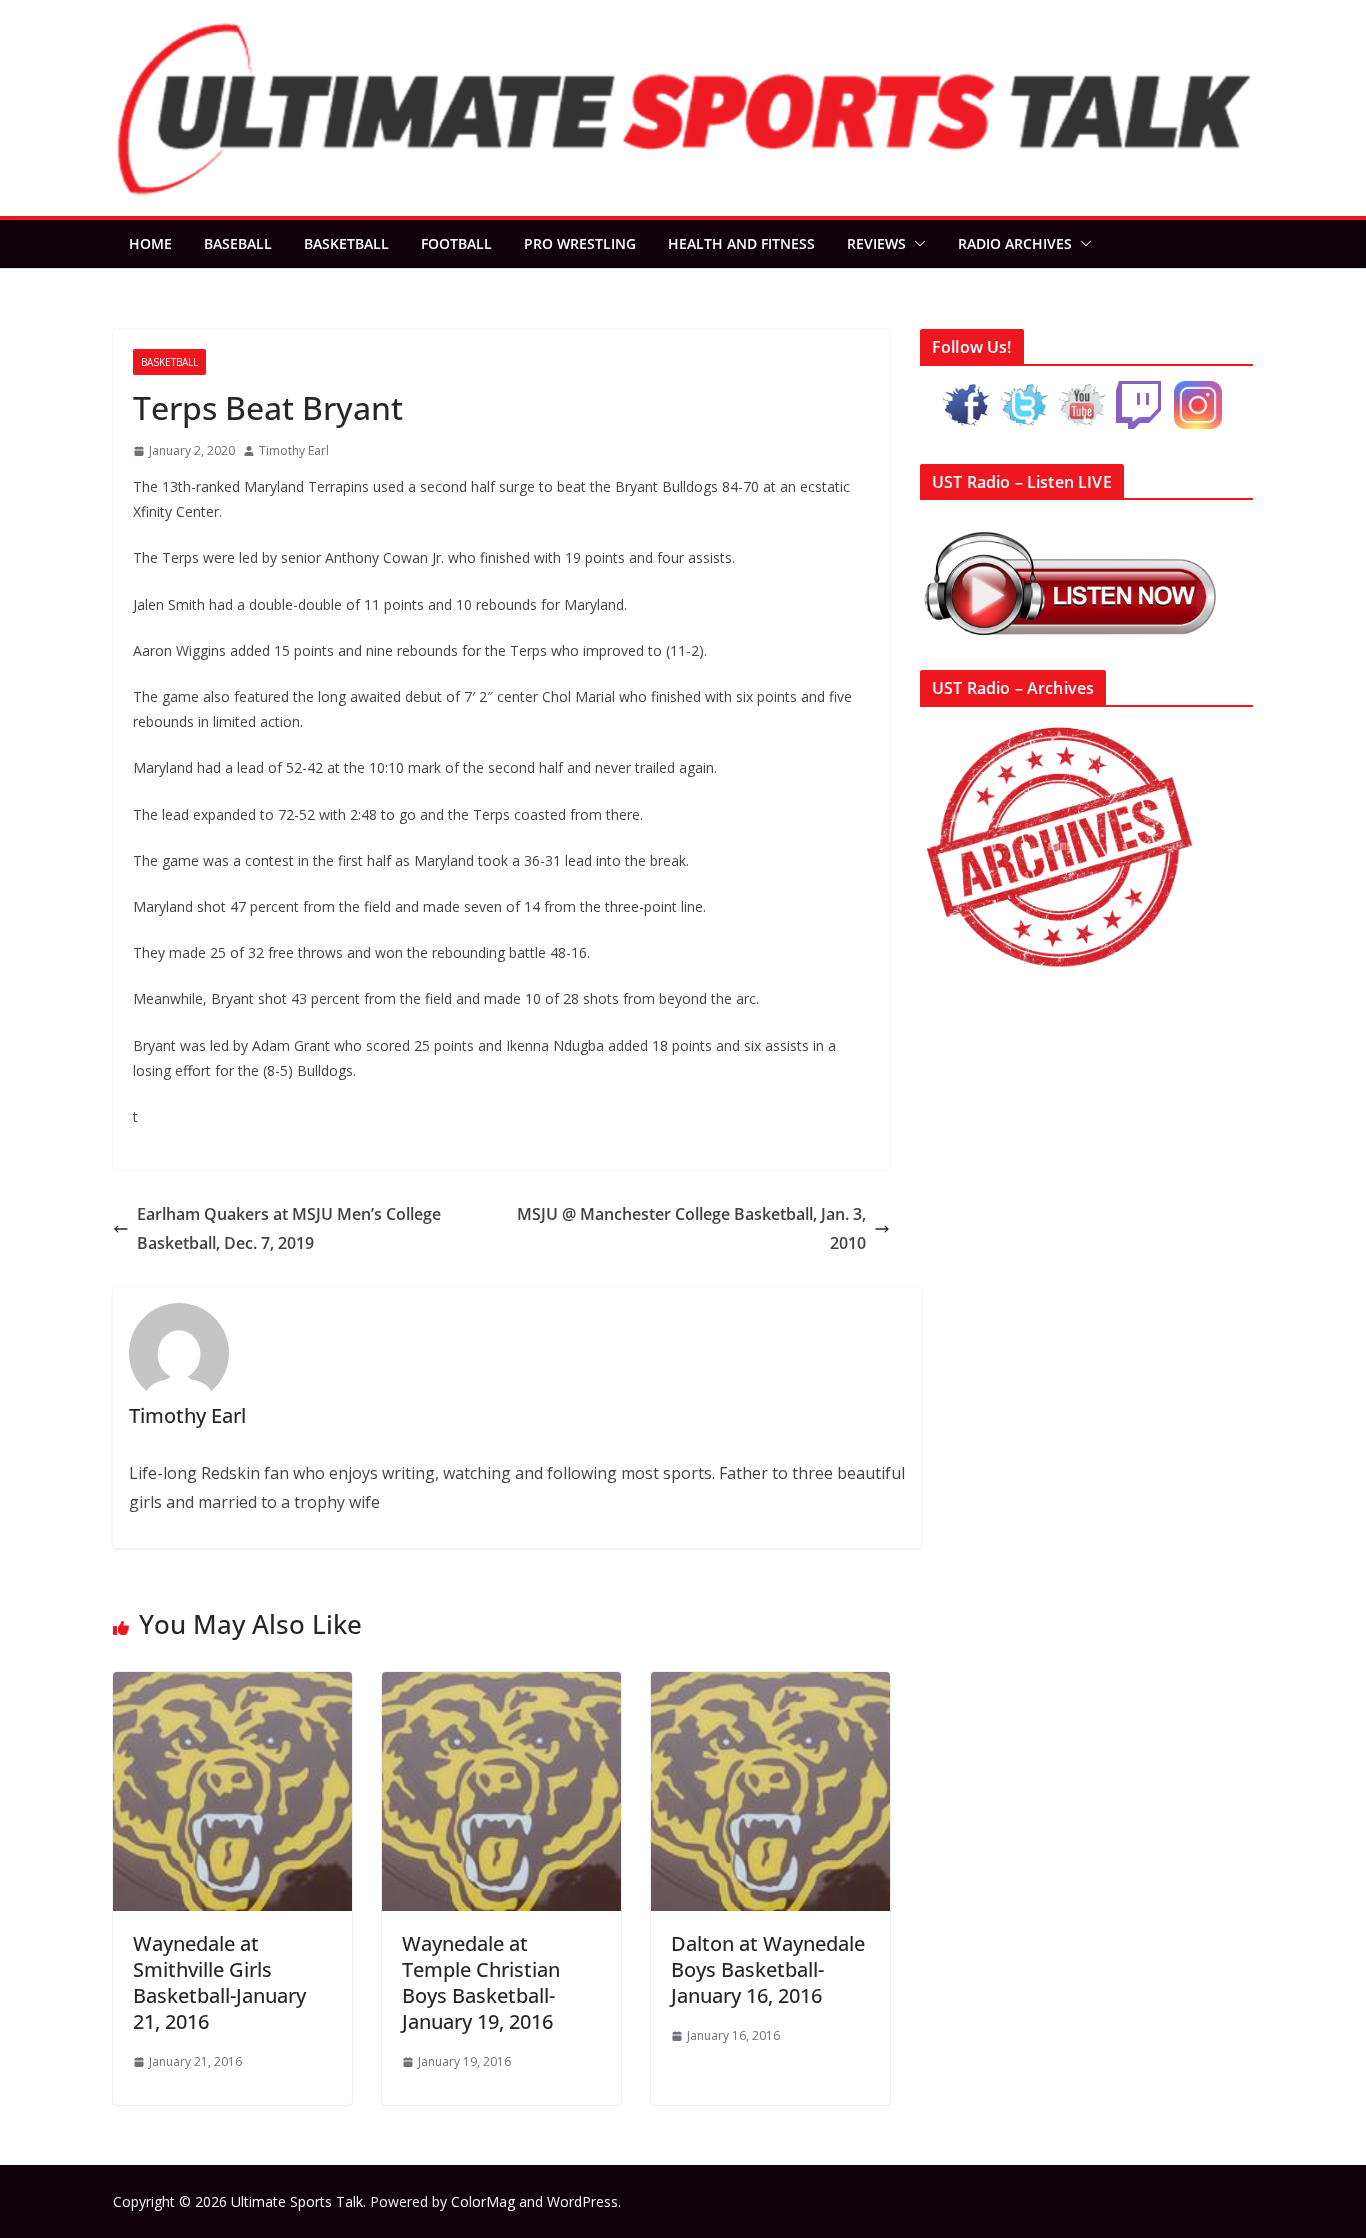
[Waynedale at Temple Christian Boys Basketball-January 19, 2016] (501, 1686)
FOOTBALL (456, 243)
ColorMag (483, 2201)
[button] (916, 244)
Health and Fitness (741, 243)
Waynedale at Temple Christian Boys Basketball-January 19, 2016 (481, 1982)
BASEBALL (238, 243)
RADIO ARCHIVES (1015, 243)
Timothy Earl (294, 450)
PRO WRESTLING (580, 243)
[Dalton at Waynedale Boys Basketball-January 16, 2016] (770, 1686)
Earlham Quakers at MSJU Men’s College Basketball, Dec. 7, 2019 (289, 1228)
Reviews (876, 243)
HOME (150, 243)
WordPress (582, 2201)
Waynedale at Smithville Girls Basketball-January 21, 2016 (219, 1982)
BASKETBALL (346, 243)
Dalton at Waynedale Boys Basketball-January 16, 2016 (768, 1969)
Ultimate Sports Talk (297, 2201)
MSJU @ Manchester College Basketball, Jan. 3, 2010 (691, 1228)
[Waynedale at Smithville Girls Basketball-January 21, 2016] (232, 1686)
